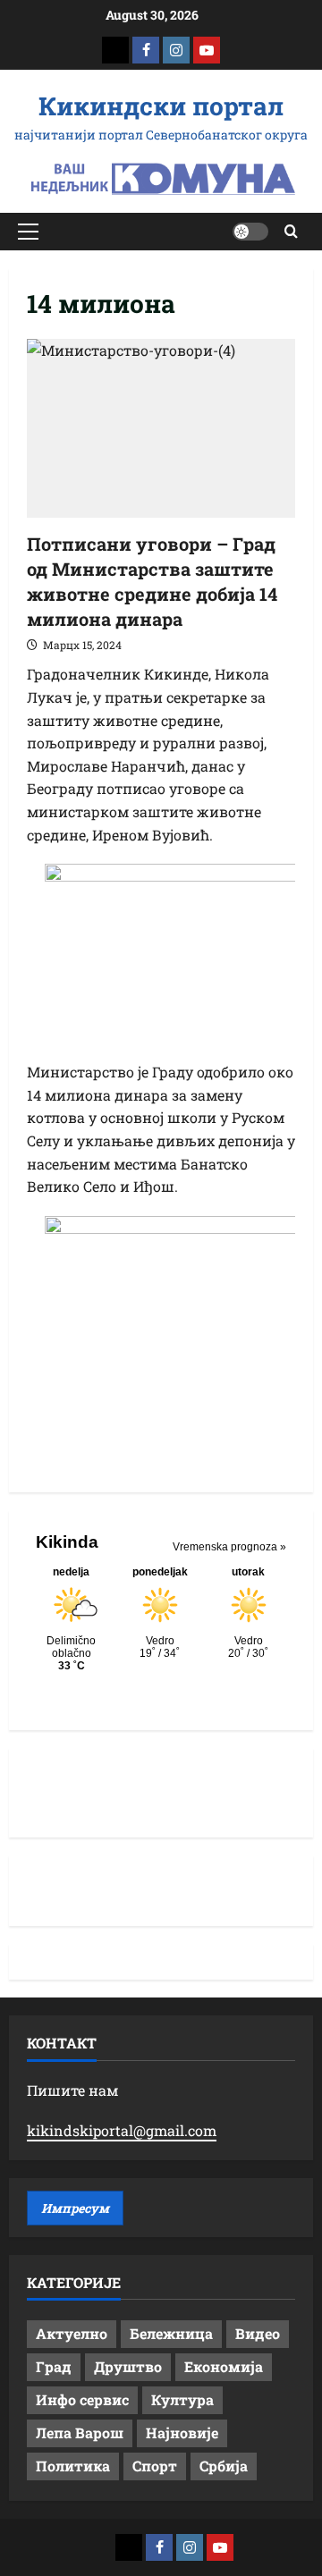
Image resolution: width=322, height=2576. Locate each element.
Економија (224, 2366)
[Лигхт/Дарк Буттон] (250, 232)
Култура (182, 2399)
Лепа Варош (80, 2432)
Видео (258, 2333)
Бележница (171, 2333)
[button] (28, 232)
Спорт (155, 2466)
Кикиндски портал (161, 106)
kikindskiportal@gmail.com (122, 2130)
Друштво (128, 2366)
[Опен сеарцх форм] (291, 231)
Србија (224, 2466)
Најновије (182, 2432)
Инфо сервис (82, 2399)
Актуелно (72, 2333)
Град (54, 2366)
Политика (73, 2466)
